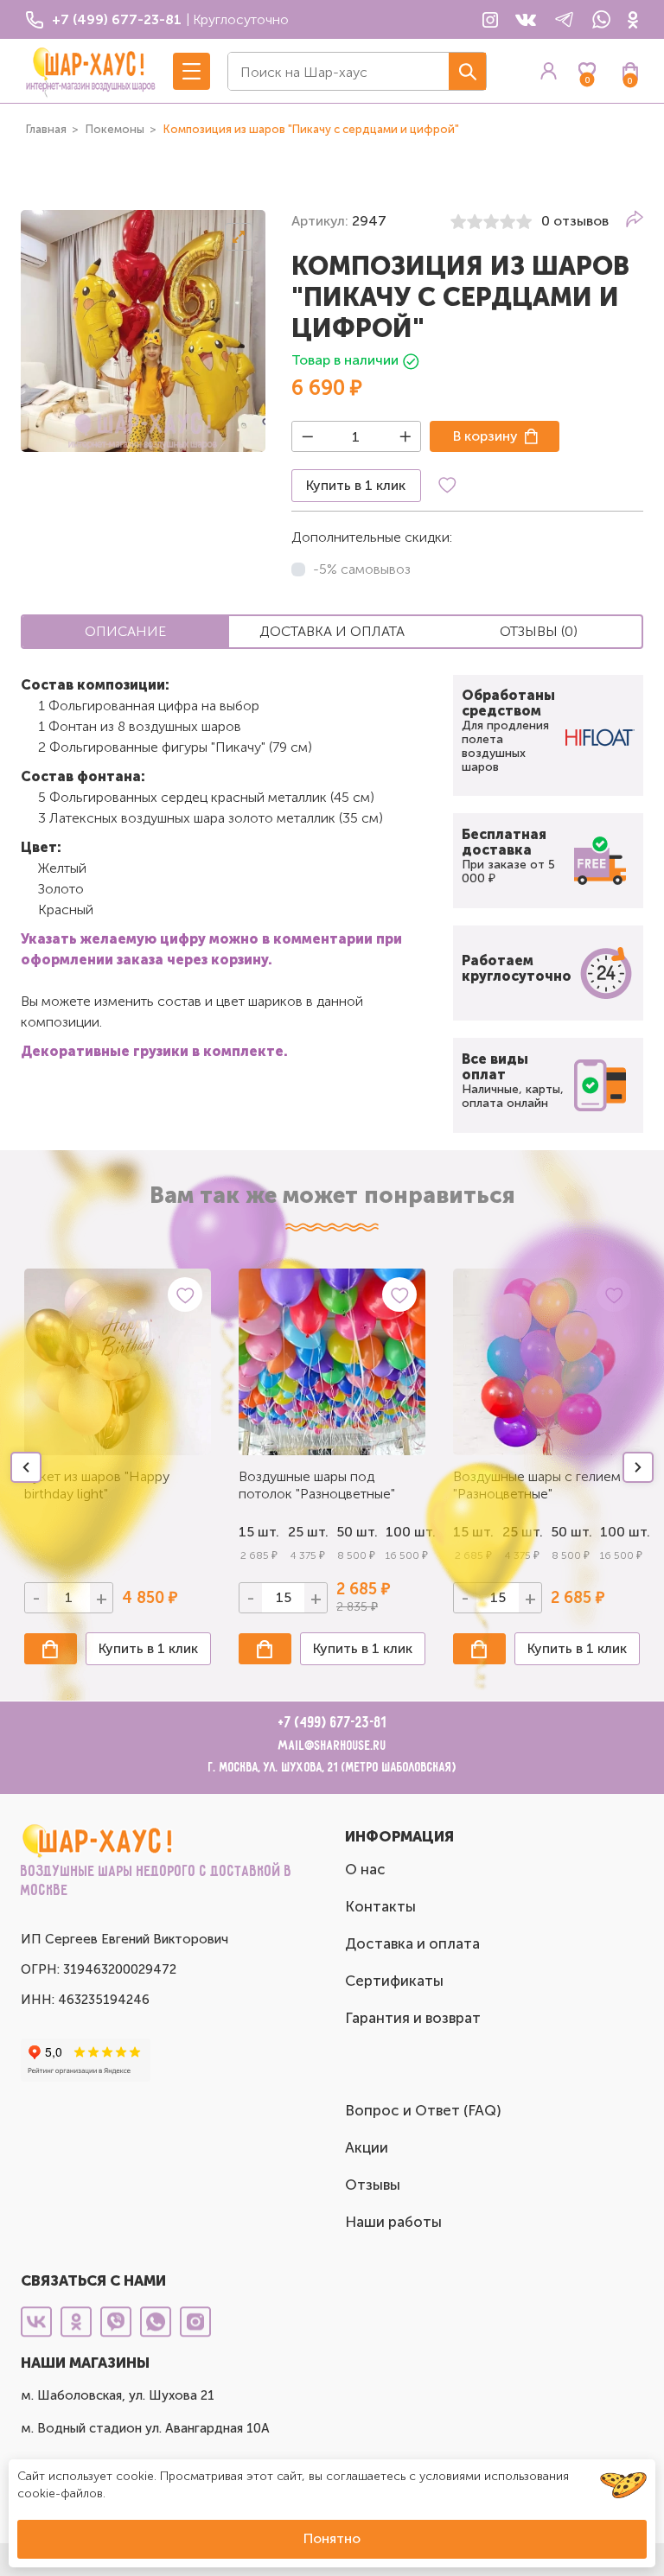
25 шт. (308, 1532)
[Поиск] (467, 71)
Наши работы (393, 2222)
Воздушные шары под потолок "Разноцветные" (317, 1485)
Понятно (332, 2538)
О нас (365, 1869)
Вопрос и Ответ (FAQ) (423, 2110)
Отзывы (373, 2185)
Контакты (380, 1906)
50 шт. (357, 1532)
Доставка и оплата (412, 1943)
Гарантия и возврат (413, 2018)
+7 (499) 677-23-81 (332, 1723)
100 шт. (406, 1532)
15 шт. (259, 1532)
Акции (367, 2147)
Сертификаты (394, 1981)
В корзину (485, 436)
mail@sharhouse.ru (332, 1746)
